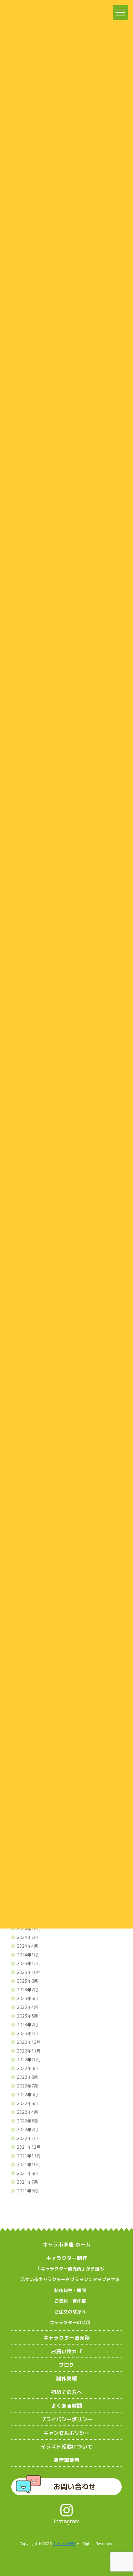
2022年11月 (29, 2051)
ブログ (66, 2365)
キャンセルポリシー (66, 2433)
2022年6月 (27, 2095)
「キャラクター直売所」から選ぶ (70, 2269)
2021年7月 (27, 2182)
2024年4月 (27, 1946)
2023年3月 (27, 2016)
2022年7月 (27, 2086)
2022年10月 (29, 2060)
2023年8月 (27, 1981)
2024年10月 (29, 1929)
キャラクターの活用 (70, 2322)
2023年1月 (27, 2033)
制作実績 (66, 2379)
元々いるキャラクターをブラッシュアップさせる (70, 2279)
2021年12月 (29, 2147)
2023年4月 (27, 2007)
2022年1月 (27, 2138)
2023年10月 (29, 1972)
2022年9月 (27, 2068)
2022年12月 (29, 2042)
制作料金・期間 (70, 2290)
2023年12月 (29, 1963)
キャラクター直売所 (66, 2338)
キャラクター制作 (66, 2258)
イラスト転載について (66, 2447)
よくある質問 (66, 2406)
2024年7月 (27, 1937)
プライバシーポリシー (66, 2419)
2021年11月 (29, 2156)
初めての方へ (66, 2392)
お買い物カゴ (66, 2351)
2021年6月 (27, 2191)
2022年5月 (27, 2103)
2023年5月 (27, 1998)
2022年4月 (27, 2112)
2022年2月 (27, 2130)
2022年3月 (27, 2121)
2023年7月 (27, 1990)
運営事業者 (66, 2460)
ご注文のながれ (70, 2312)
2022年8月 (27, 2077)
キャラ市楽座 (64, 2543)
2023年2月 (27, 2025)
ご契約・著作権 (70, 2301)
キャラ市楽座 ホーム (67, 2244)
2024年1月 (27, 1955)
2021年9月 (27, 2173)
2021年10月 (29, 2165)
